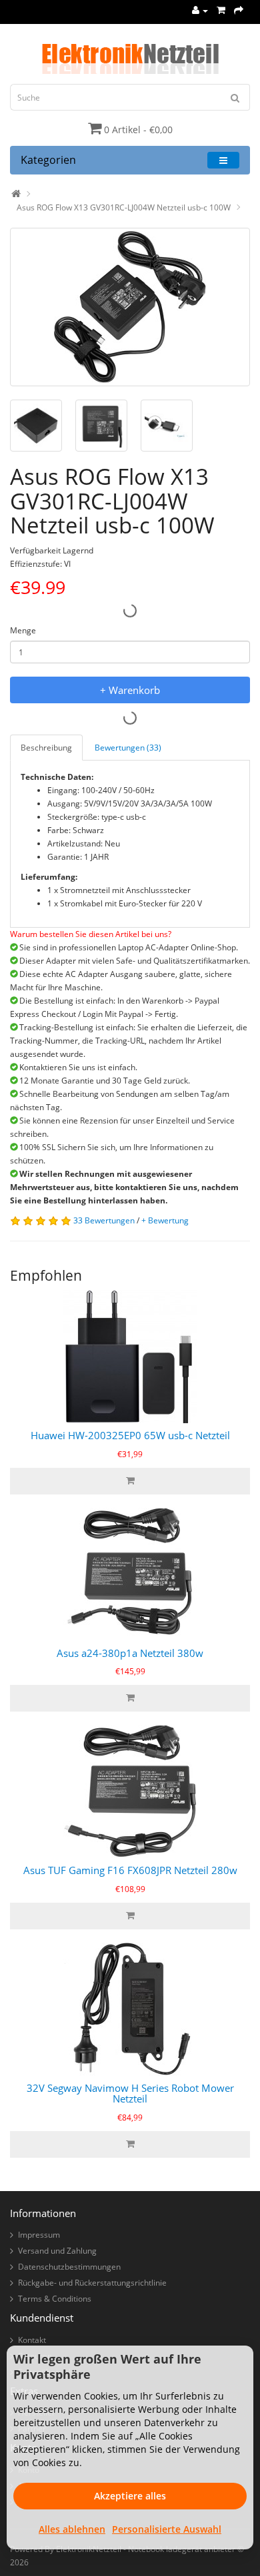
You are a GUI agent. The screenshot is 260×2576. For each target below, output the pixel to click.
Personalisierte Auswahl (167, 2529)
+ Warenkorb (130, 690)
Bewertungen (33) (128, 748)
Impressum (39, 2235)
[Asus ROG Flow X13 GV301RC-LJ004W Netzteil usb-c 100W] (130, 307)
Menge (23, 630)
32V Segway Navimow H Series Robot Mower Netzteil (130, 2093)
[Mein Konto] (200, 10)
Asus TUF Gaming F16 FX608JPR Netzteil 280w (130, 1870)
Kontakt (32, 2340)
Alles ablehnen (72, 2529)
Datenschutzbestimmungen (69, 2267)
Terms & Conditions (55, 2299)
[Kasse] (239, 10)
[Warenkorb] (221, 10)
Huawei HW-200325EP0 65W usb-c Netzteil (130, 1435)
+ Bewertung (165, 1220)
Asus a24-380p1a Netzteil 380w (130, 1653)
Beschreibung (46, 748)
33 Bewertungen (104, 1220)
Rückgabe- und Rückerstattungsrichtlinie (92, 2283)
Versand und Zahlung (57, 2251)
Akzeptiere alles (130, 2496)
